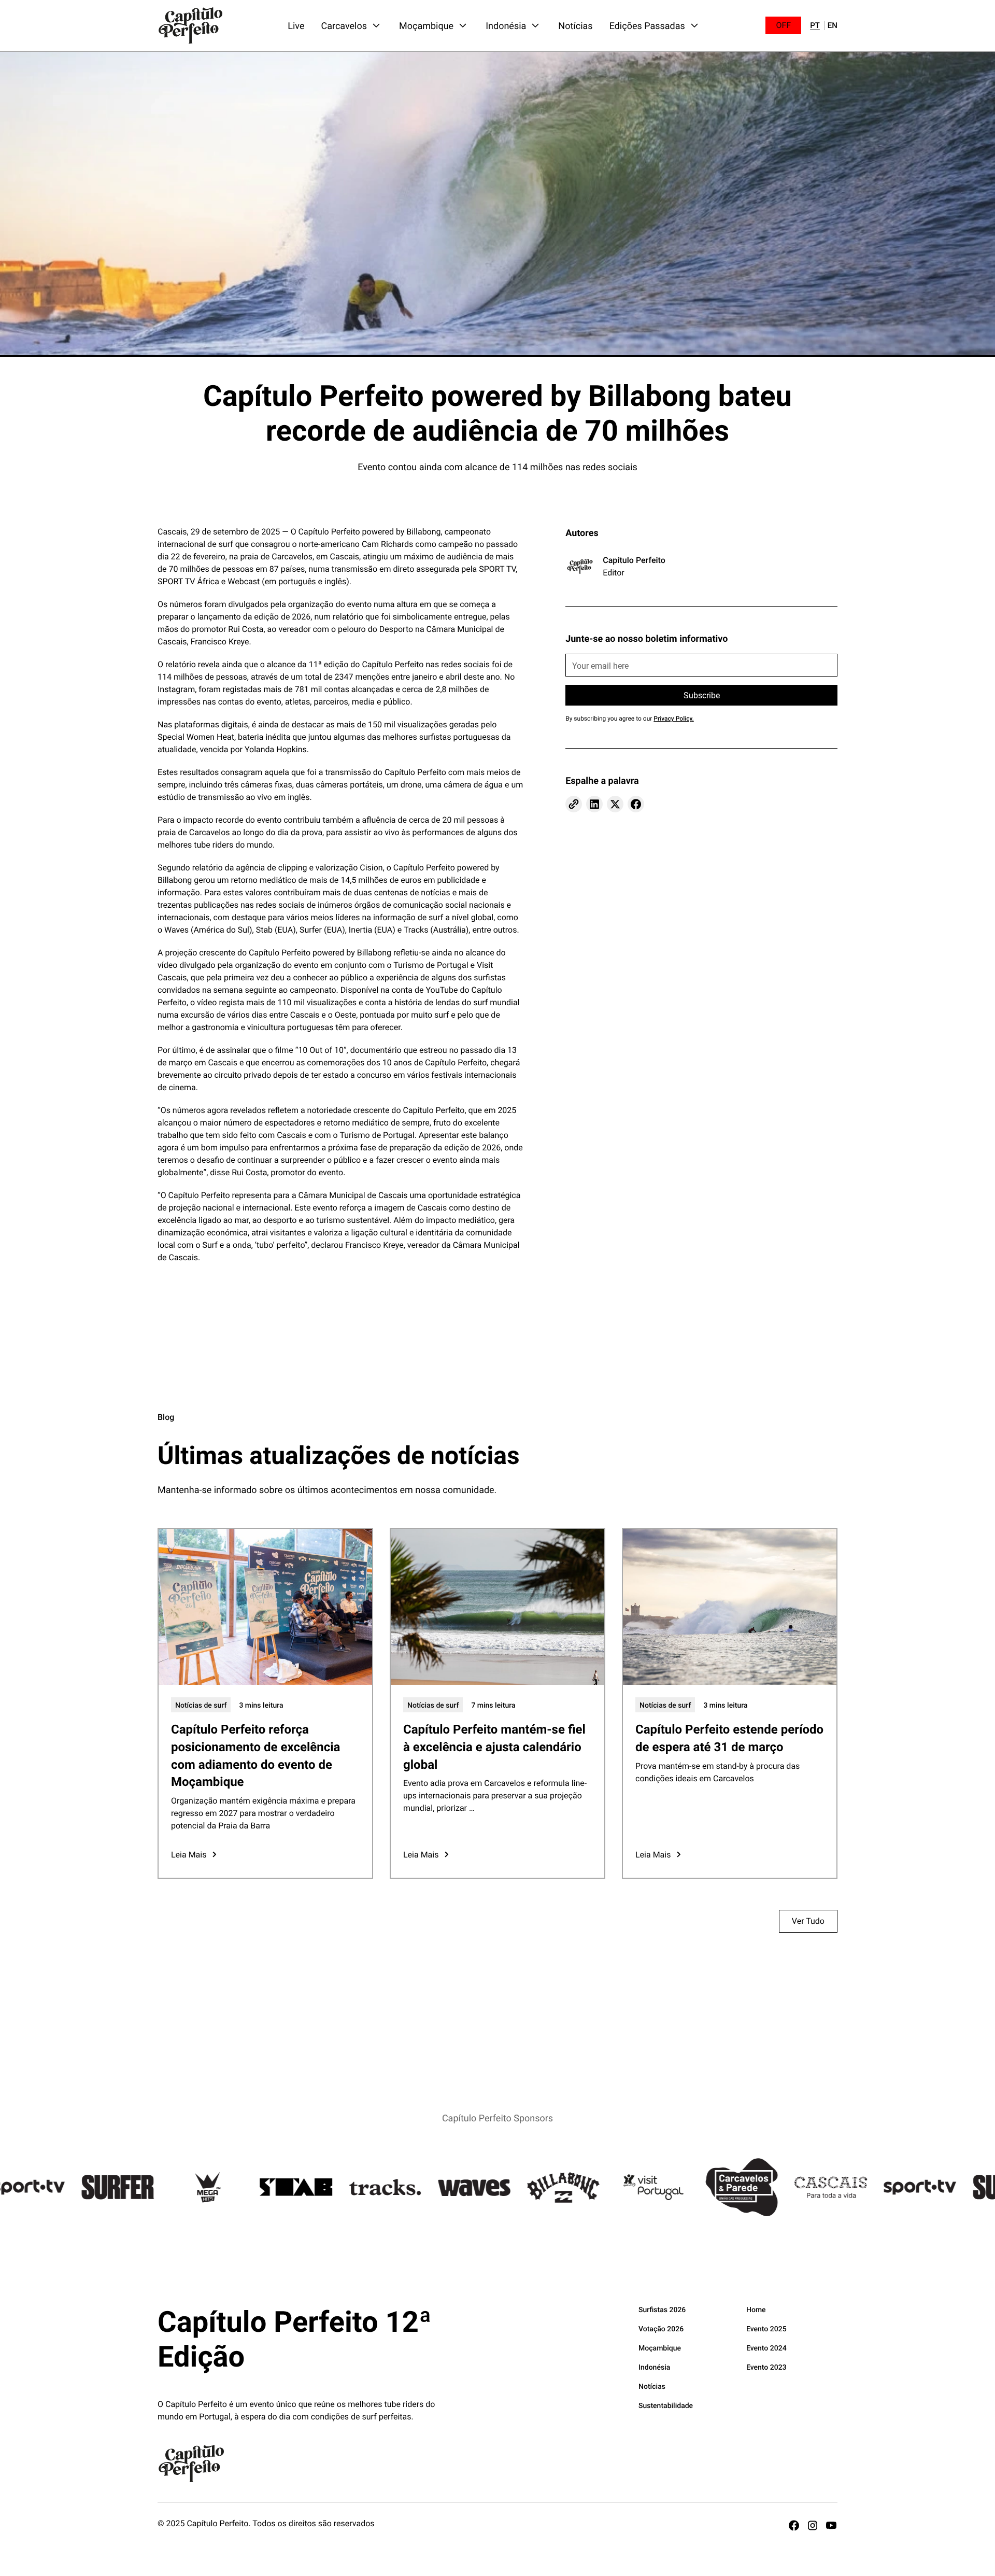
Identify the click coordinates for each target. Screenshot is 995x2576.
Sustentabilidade (666, 2405)
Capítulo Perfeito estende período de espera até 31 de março (729, 1738)
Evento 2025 (766, 2328)
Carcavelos (344, 25)
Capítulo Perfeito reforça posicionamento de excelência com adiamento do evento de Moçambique (255, 1755)
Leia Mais (189, 1855)
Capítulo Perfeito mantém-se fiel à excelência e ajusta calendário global (494, 1746)
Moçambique (426, 25)
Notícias (575, 25)
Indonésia (506, 25)
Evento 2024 (766, 2348)
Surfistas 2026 (662, 2309)
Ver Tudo (808, 1921)
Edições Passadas (647, 25)
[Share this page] (574, 804)
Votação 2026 (661, 2328)
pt (815, 26)
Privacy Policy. (673, 719)
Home (756, 2309)
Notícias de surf (201, 1705)
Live (296, 25)
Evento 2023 (766, 2367)
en (833, 26)
